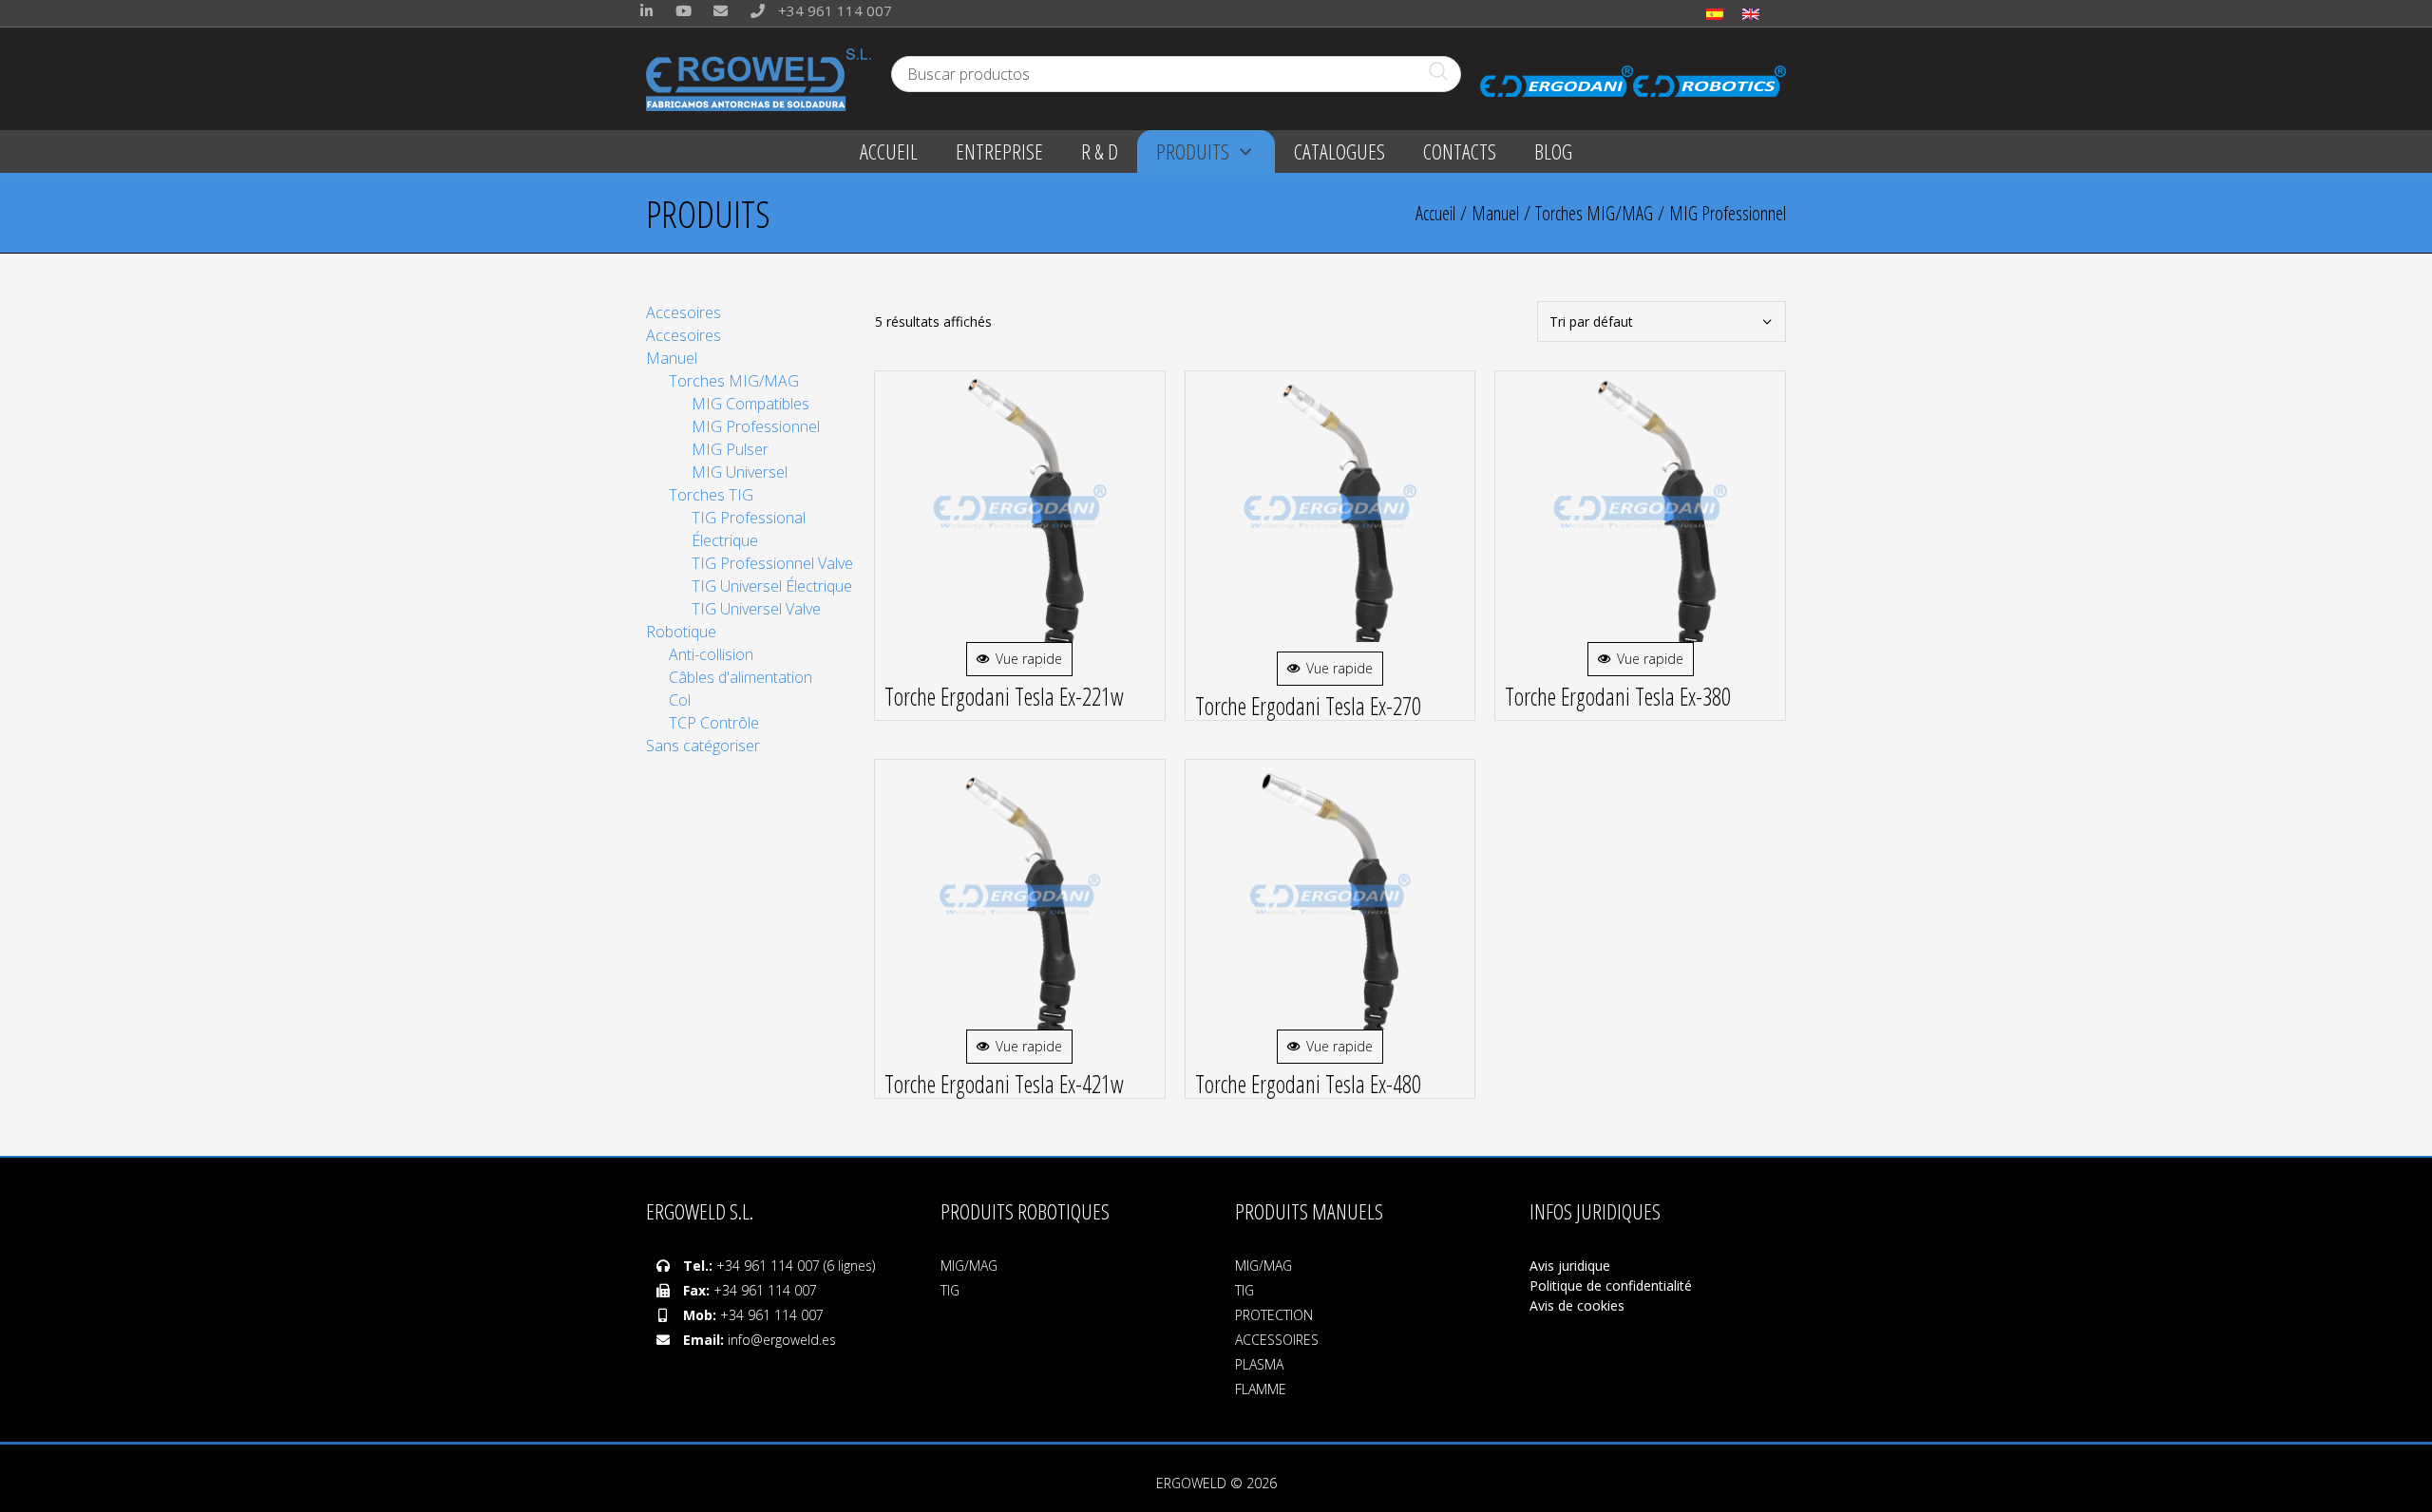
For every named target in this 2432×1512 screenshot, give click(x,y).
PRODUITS (1193, 151)
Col (680, 700)
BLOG (1553, 151)
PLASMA (1259, 1364)
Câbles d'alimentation (741, 677)
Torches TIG (711, 495)
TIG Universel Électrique (772, 586)
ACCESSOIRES (1277, 1340)
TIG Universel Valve (756, 609)
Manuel (1495, 213)
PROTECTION (1274, 1315)
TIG (950, 1290)
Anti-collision (711, 654)
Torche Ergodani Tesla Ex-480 (1308, 1084)
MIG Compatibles (750, 404)
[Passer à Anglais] (1751, 13)
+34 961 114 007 (833, 10)
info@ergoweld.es (782, 1340)
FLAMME (1261, 1389)
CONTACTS (1460, 151)
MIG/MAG (969, 1266)
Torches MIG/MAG (1594, 213)
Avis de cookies (1577, 1305)
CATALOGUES (1339, 151)
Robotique (681, 632)
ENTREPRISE (999, 151)
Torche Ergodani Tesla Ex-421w (1004, 1084)
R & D (1100, 151)
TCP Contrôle (714, 723)
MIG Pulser (730, 449)
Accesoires (684, 312)
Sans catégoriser (703, 746)
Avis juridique (1572, 1266)
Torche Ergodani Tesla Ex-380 (1618, 696)
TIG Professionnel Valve (772, 563)
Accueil (1435, 213)
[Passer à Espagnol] (1715, 13)
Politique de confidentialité (1611, 1285)
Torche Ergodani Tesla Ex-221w (1004, 696)
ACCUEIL (889, 151)
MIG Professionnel (756, 426)
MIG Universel (740, 472)
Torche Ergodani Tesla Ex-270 (1308, 706)
